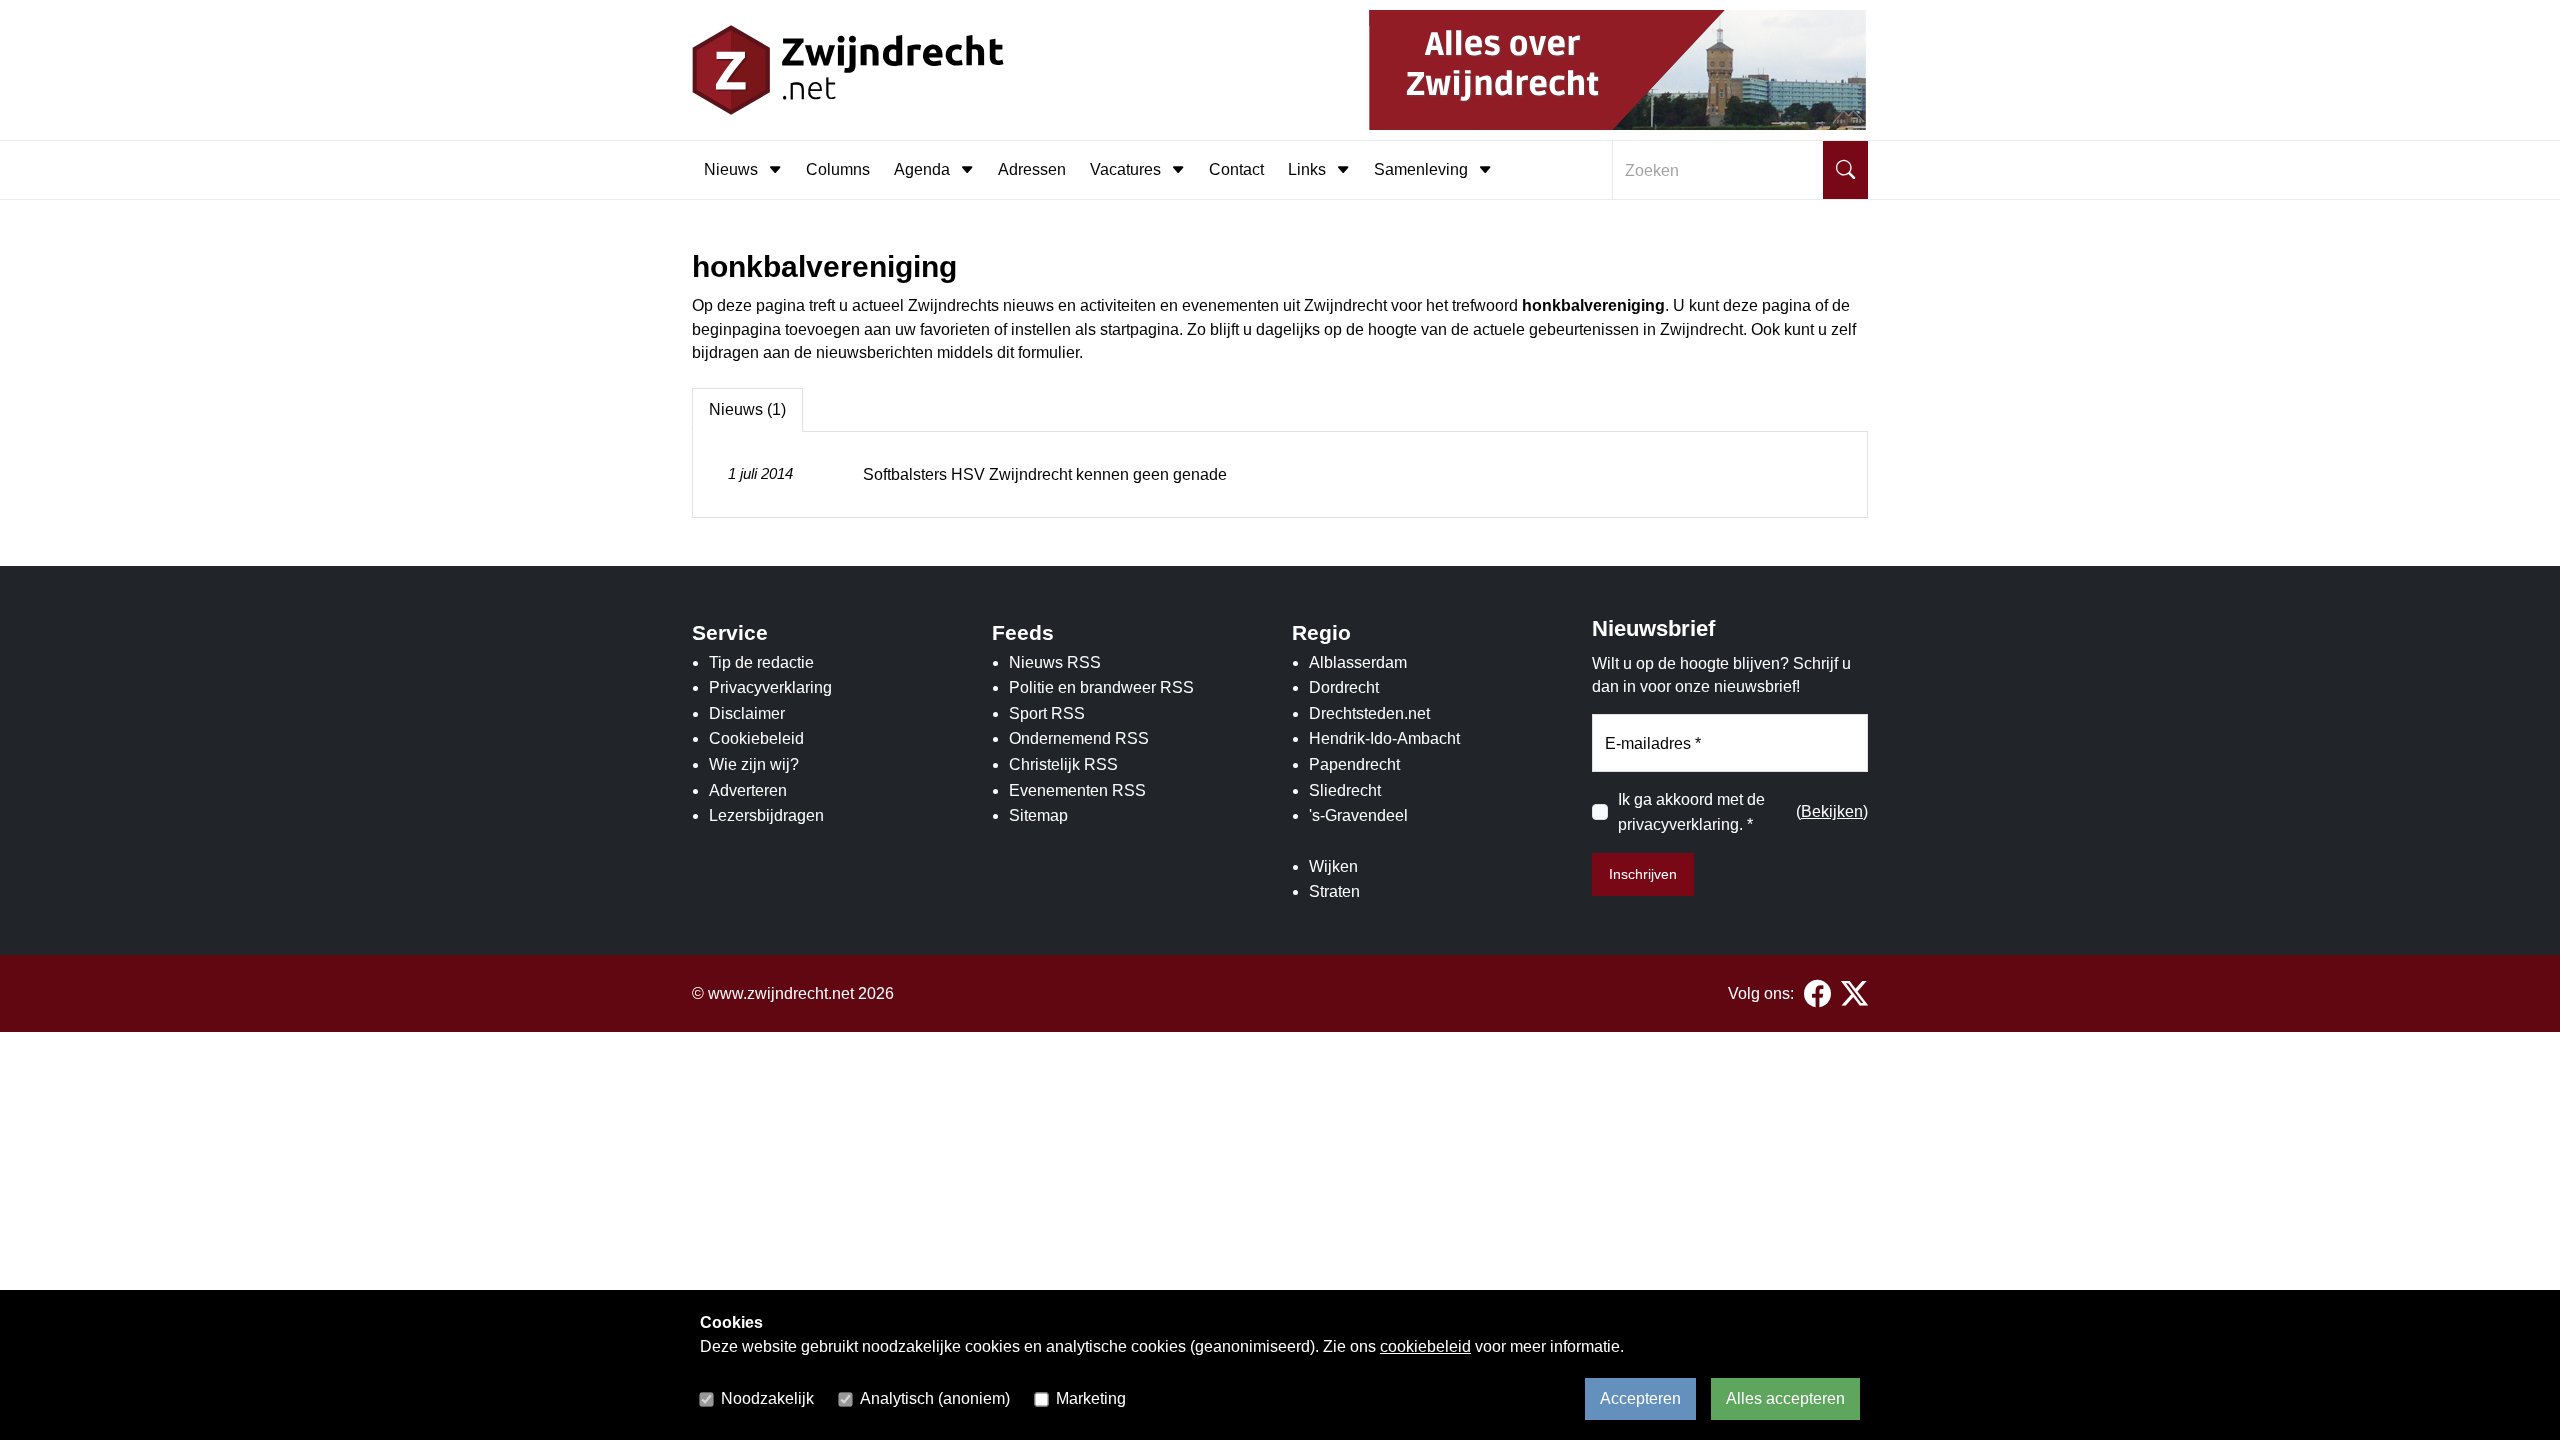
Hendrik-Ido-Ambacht (1384, 738)
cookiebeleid (1425, 1346)
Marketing (1091, 1398)
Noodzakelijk (767, 1398)
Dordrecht (1344, 687)
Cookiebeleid (756, 738)
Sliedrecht (1345, 790)
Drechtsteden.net (1369, 713)
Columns (838, 169)
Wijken (1333, 866)
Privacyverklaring (770, 687)
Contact (1236, 169)
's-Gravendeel (1358, 815)
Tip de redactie (761, 662)
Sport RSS (1047, 713)
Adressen (1032, 169)
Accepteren (1640, 1398)
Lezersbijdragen (766, 815)
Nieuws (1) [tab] (747, 409)
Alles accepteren (1785, 1398)
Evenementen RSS (1077, 790)
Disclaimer (747, 713)
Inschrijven (1643, 874)
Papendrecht (1354, 764)
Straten (1334, 891)
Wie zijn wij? (754, 764)
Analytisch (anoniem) (935, 1398)
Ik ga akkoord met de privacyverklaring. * (1691, 812)
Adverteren (748, 790)
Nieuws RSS (1055, 662)
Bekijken (1832, 811)
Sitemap (1038, 815)
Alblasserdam (1358, 662)
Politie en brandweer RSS (1101, 687)
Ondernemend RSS (1079, 738)
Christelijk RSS (1063, 764)
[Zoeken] (1845, 170)
